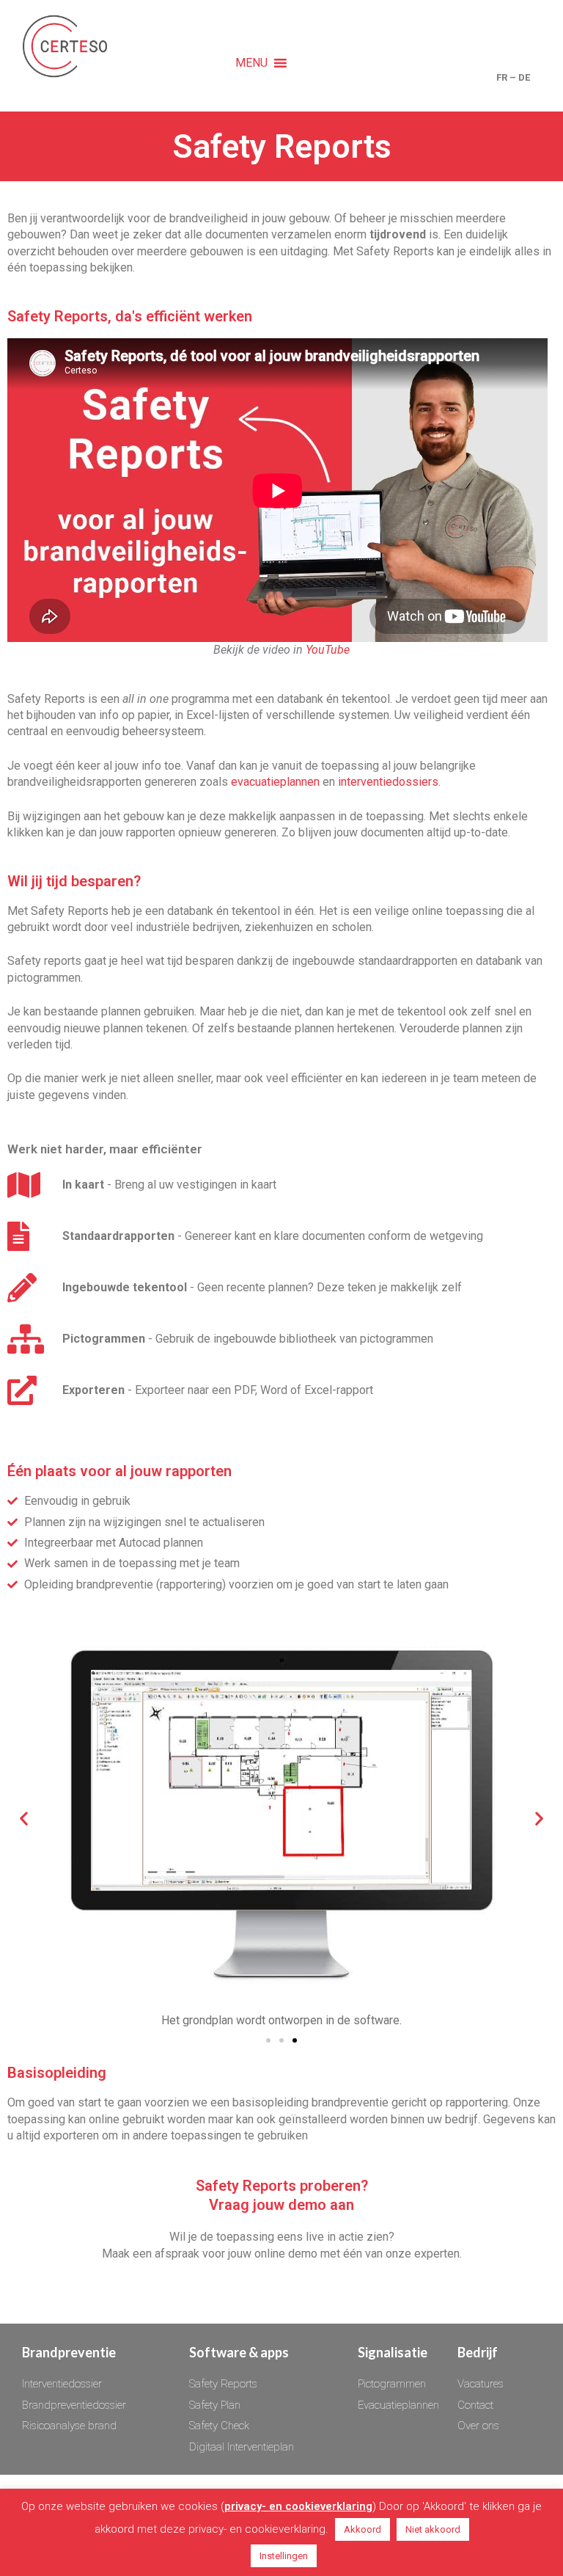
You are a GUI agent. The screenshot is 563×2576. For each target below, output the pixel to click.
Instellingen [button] (284, 2556)
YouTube (328, 650)
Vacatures (481, 2384)
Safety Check (219, 2426)
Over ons (478, 2426)
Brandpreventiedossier (74, 2405)
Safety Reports (223, 2384)
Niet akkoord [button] (433, 2529)
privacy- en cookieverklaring (298, 2506)
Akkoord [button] (363, 2529)
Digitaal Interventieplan (242, 2447)
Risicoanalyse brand (69, 2426)
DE (524, 77)
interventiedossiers (388, 782)
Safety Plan (215, 2405)
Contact (475, 2405)
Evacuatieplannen (398, 2405)
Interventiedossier (62, 2384)
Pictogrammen (392, 2384)
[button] (251, 63)
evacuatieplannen (275, 782)
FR (502, 77)
